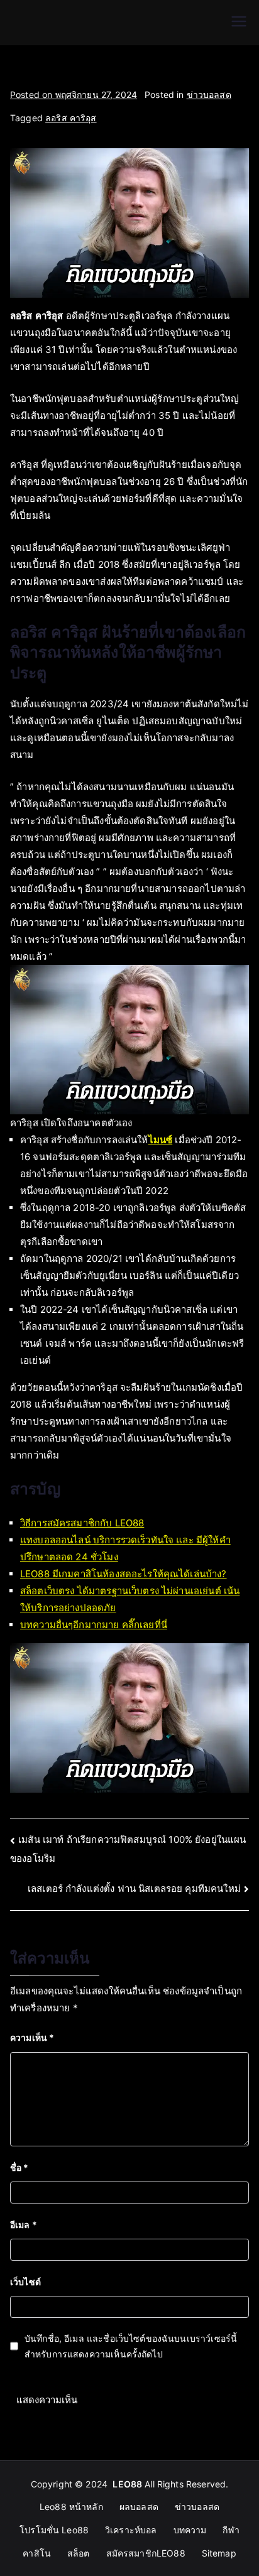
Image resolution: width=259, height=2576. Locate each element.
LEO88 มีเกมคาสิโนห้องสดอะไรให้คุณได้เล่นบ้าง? (124, 1574)
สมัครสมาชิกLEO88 (146, 2553)
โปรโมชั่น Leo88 (54, 2530)
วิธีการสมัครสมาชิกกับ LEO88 (82, 1523)
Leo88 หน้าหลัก (71, 2507)
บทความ (190, 2530)
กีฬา (231, 2530)
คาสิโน (37, 2553)
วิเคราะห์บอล (131, 2530)
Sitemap (219, 2553)
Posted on (74, 95)
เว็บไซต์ (25, 2282)
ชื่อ (19, 2167)
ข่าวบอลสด (209, 95)
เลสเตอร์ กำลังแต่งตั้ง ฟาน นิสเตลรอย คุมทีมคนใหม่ (134, 1889)
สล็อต (79, 2553)
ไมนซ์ (161, 1140)
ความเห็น (32, 2037)
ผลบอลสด (139, 2507)
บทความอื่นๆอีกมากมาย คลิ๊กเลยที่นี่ (94, 1625)
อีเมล (24, 2225)
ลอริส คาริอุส (71, 118)
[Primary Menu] (239, 23)
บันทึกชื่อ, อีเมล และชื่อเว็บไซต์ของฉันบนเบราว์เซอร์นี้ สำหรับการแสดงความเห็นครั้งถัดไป (131, 2346)
